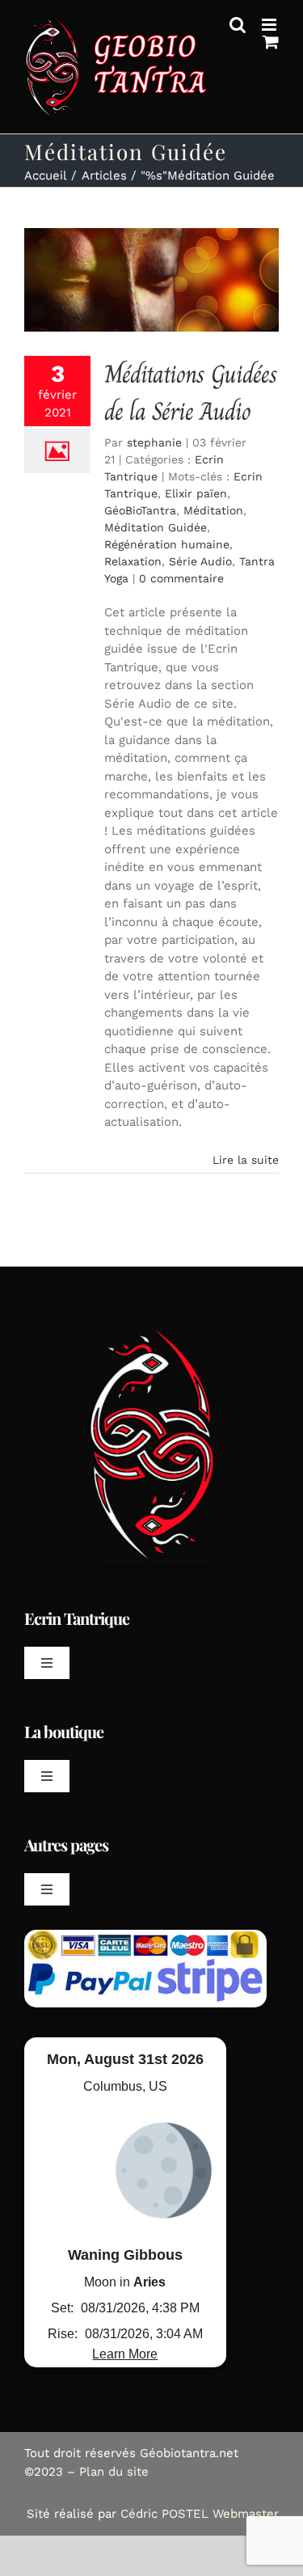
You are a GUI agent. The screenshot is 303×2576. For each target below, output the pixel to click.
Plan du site (114, 2472)
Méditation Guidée (156, 527)
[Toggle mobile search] (238, 25)
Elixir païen (196, 493)
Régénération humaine (167, 544)
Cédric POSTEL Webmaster (200, 2514)
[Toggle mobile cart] (271, 42)
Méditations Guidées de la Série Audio (191, 393)
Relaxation (133, 561)
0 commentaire (181, 578)
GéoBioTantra (140, 510)
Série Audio (200, 561)
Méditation (213, 510)
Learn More (125, 2354)
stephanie (154, 442)
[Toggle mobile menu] (270, 25)
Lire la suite (246, 1160)
